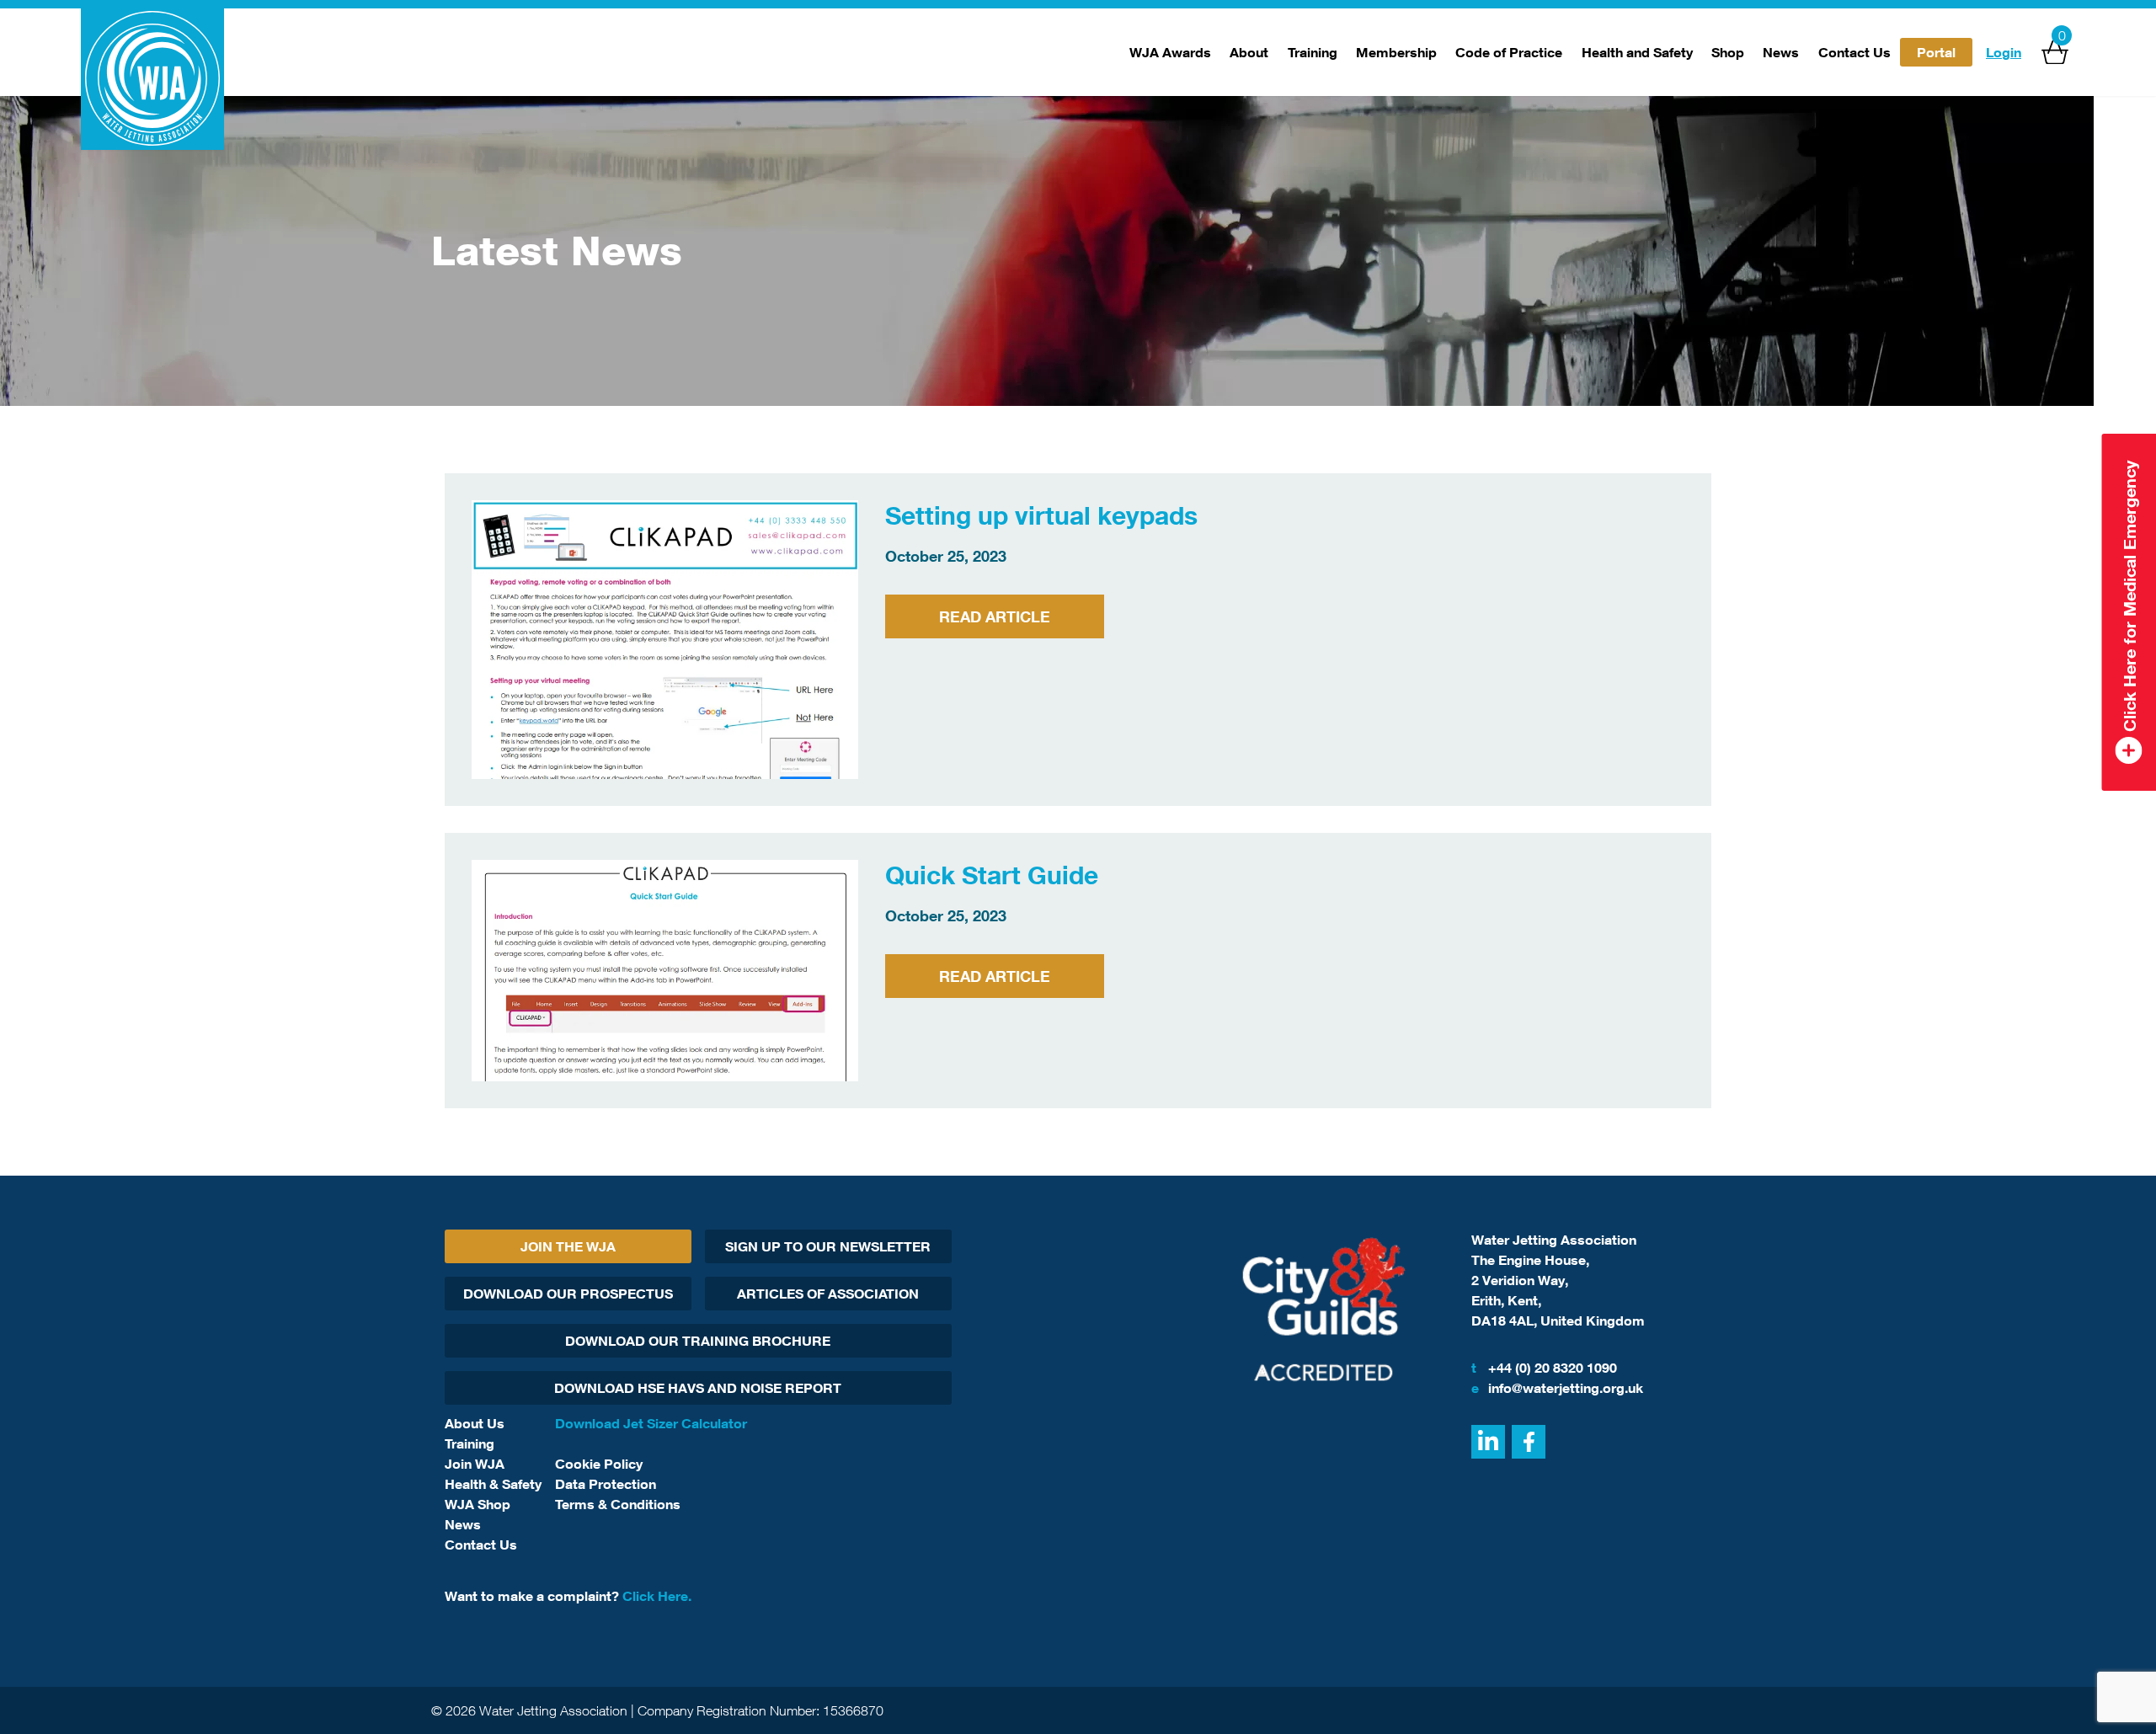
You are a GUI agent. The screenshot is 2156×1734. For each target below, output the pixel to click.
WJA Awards (1170, 52)
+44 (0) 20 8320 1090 (1544, 1368)
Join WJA (475, 1464)
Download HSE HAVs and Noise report (698, 1388)
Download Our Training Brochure (698, 1341)
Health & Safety (493, 1484)
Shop (1728, 52)
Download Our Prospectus (568, 1294)
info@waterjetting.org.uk (1557, 1388)
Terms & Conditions (618, 1504)
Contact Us (1854, 52)
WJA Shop (478, 1504)
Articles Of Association (828, 1294)
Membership (1396, 52)
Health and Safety (1637, 52)
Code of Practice (1509, 52)
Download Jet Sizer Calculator (651, 1423)
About (1249, 52)
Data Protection (606, 1484)
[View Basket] (2055, 52)
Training (1313, 52)
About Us (475, 1423)
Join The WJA (568, 1246)
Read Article (995, 616)
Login (2004, 52)
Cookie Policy (599, 1464)
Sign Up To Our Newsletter (828, 1246)
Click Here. (657, 1596)
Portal (1936, 52)
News (1781, 52)
